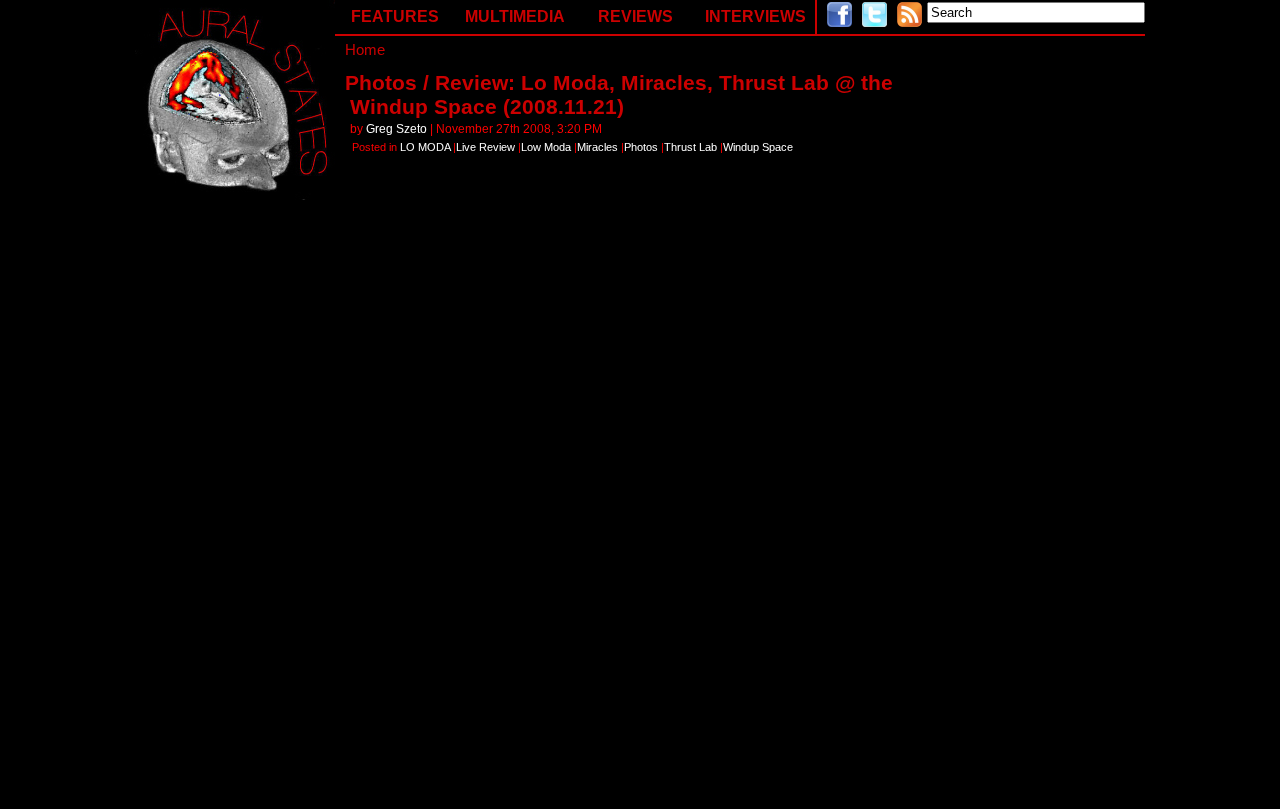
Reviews (635, 16)
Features (395, 16)
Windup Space (758, 147)
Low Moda (546, 147)
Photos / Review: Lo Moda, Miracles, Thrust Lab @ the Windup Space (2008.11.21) (619, 94)
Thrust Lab (690, 147)
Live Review (485, 147)
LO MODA (425, 147)
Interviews (755, 16)
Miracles (597, 147)
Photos (641, 147)
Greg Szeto (396, 129)
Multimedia (515, 16)
